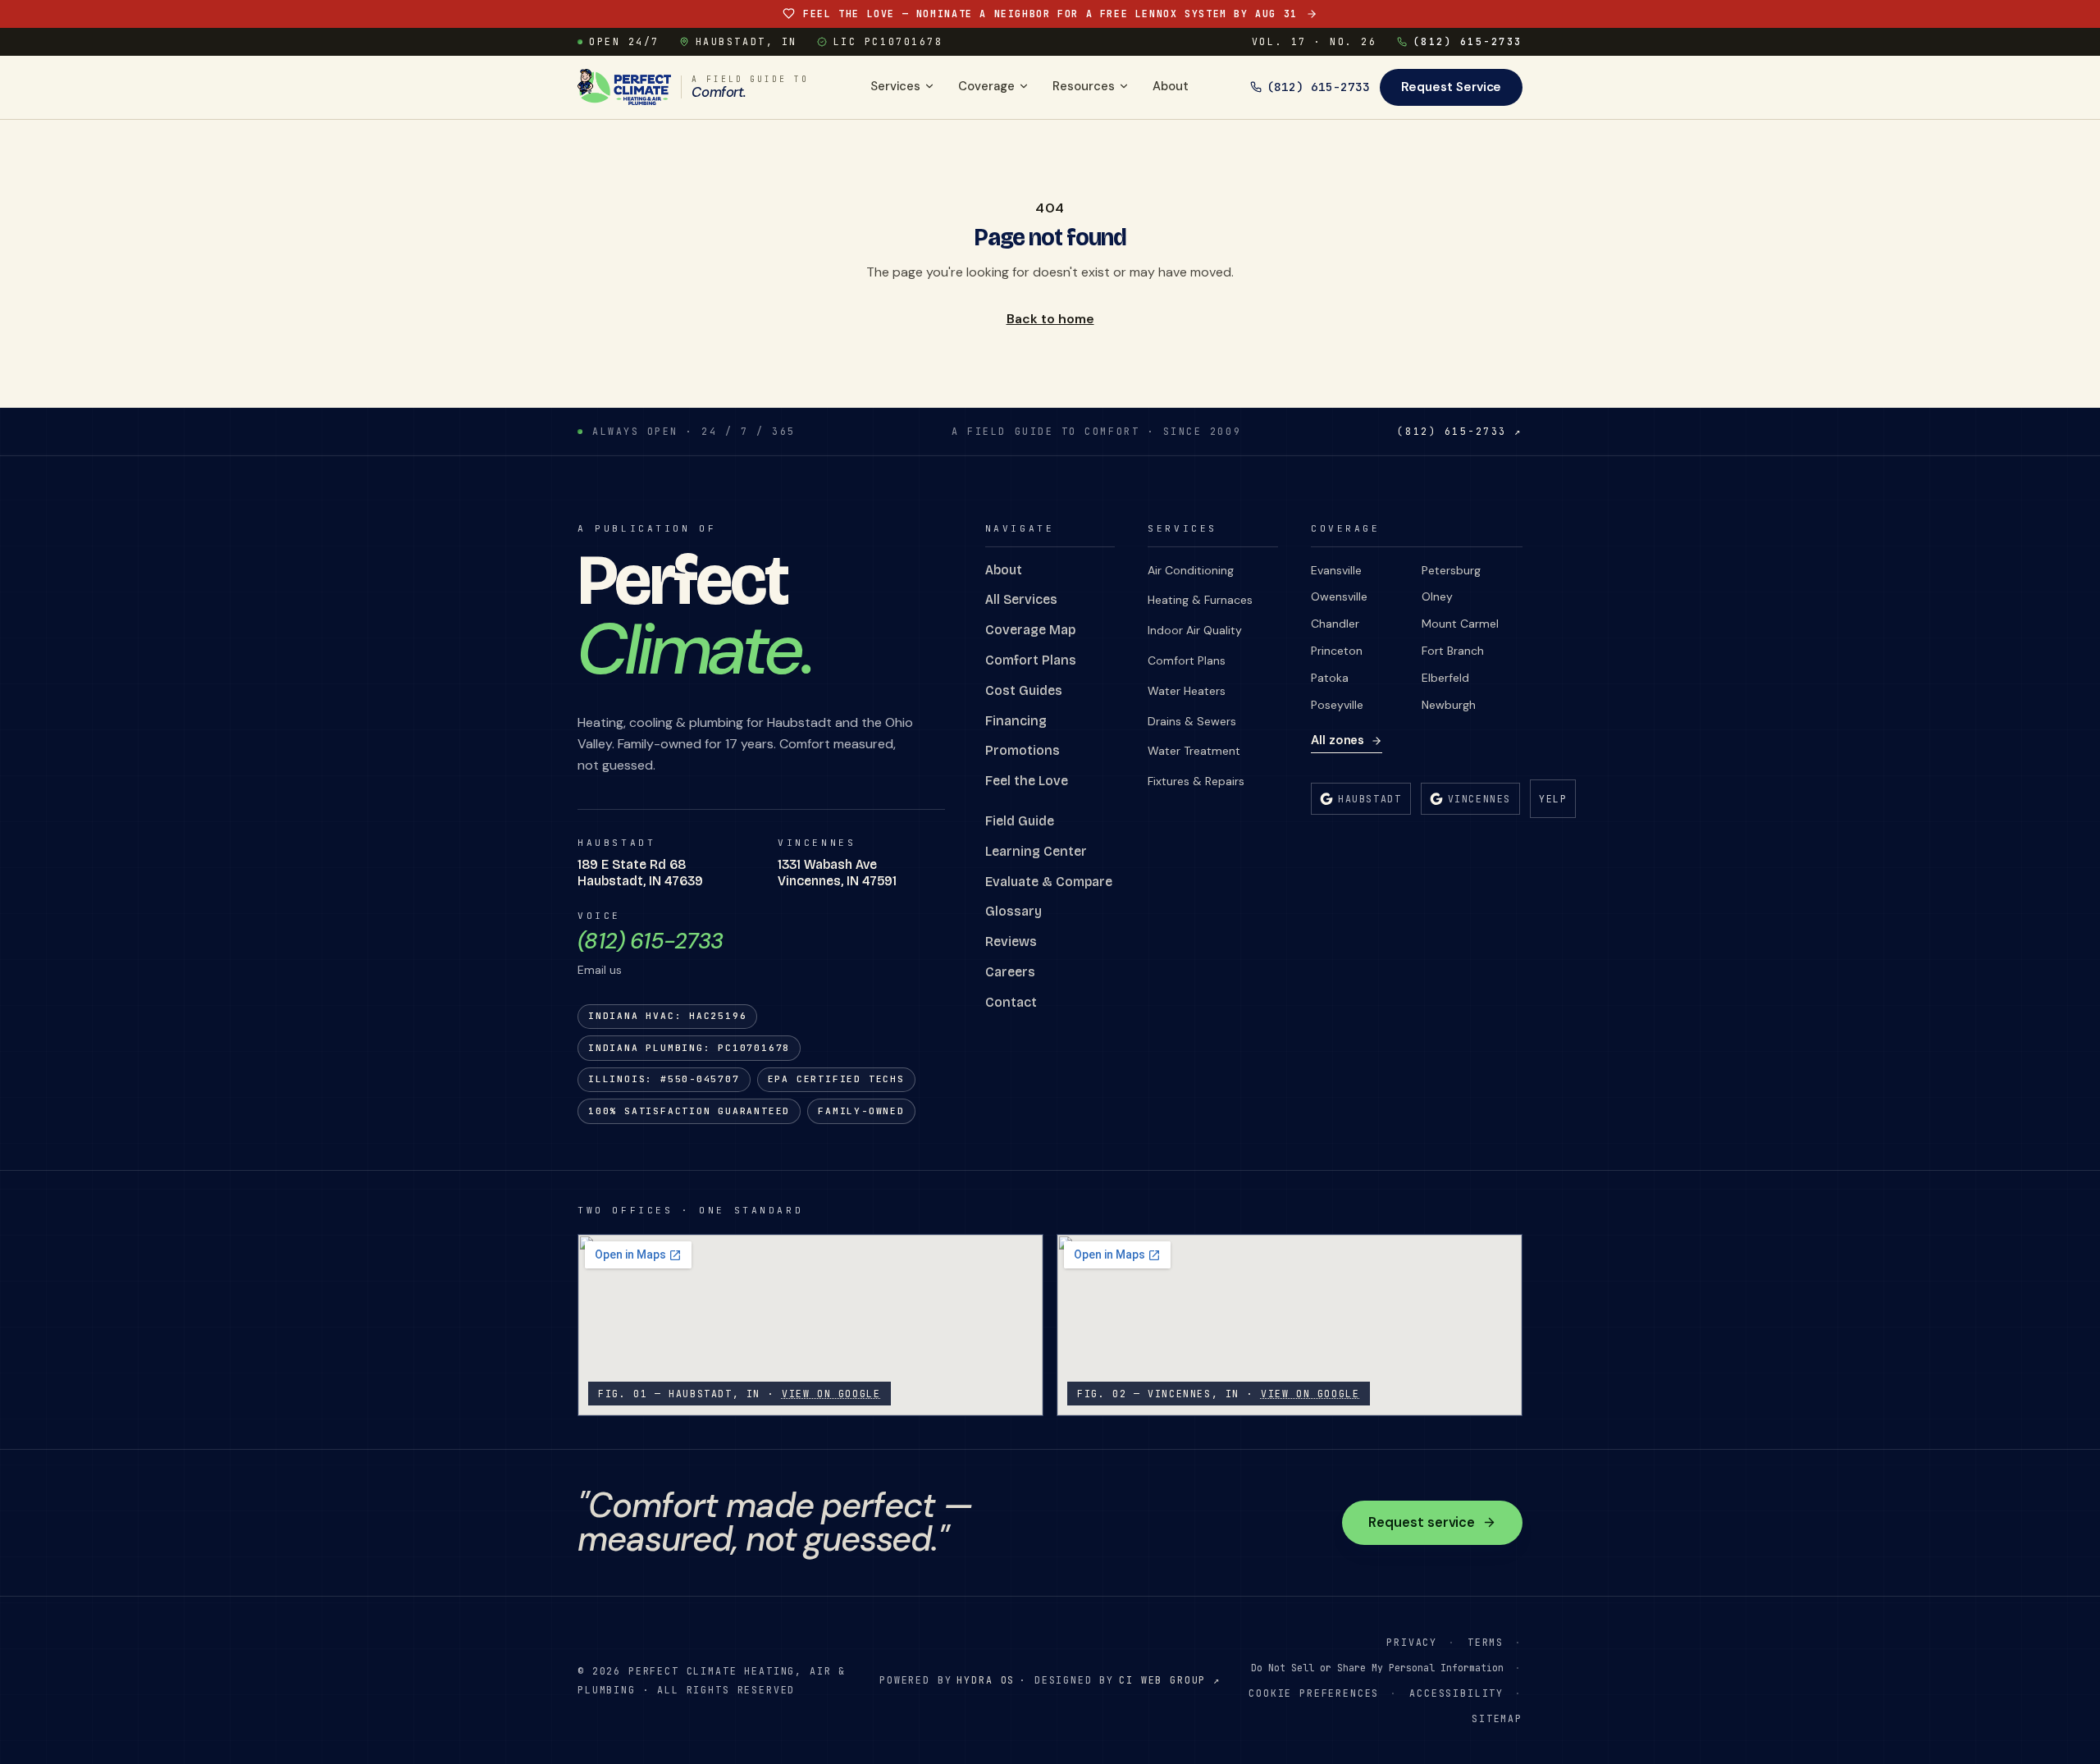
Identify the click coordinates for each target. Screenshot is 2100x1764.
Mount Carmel (1460, 624)
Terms (1486, 1642)
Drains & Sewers (1192, 721)
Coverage (986, 86)
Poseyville (1337, 705)
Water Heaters (1187, 691)
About (1171, 86)
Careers (1010, 972)
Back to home (1050, 319)
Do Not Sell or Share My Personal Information (1377, 1668)
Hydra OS (986, 1680)
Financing (1016, 721)
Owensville (1339, 596)
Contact (1011, 1002)
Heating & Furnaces (1200, 600)
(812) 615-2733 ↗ (1460, 431)
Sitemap (1497, 1718)
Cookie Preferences (1314, 1693)
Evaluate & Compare (1049, 882)
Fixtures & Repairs (1196, 781)
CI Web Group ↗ (1170, 1680)
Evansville (1336, 570)
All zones (1338, 740)
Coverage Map (1030, 630)
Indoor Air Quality (1195, 630)
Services (895, 86)
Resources (1084, 86)
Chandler (1335, 624)
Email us (600, 970)
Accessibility (1456, 1693)
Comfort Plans (1031, 660)
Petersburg (1451, 570)
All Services (1021, 599)
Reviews (1011, 941)
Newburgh (1449, 705)
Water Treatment (1194, 751)
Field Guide (1020, 821)
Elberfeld (1445, 678)
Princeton (1337, 651)
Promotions (1023, 750)
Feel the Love (1027, 781)
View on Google (831, 1394)
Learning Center (1036, 851)
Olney (1437, 596)
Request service (1422, 1522)
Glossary (1013, 911)
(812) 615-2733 (1468, 41)
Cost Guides (1024, 690)
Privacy (1412, 1642)
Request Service (1452, 87)
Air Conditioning (1191, 570)
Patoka (1330, 678)
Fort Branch (1453, 651)
